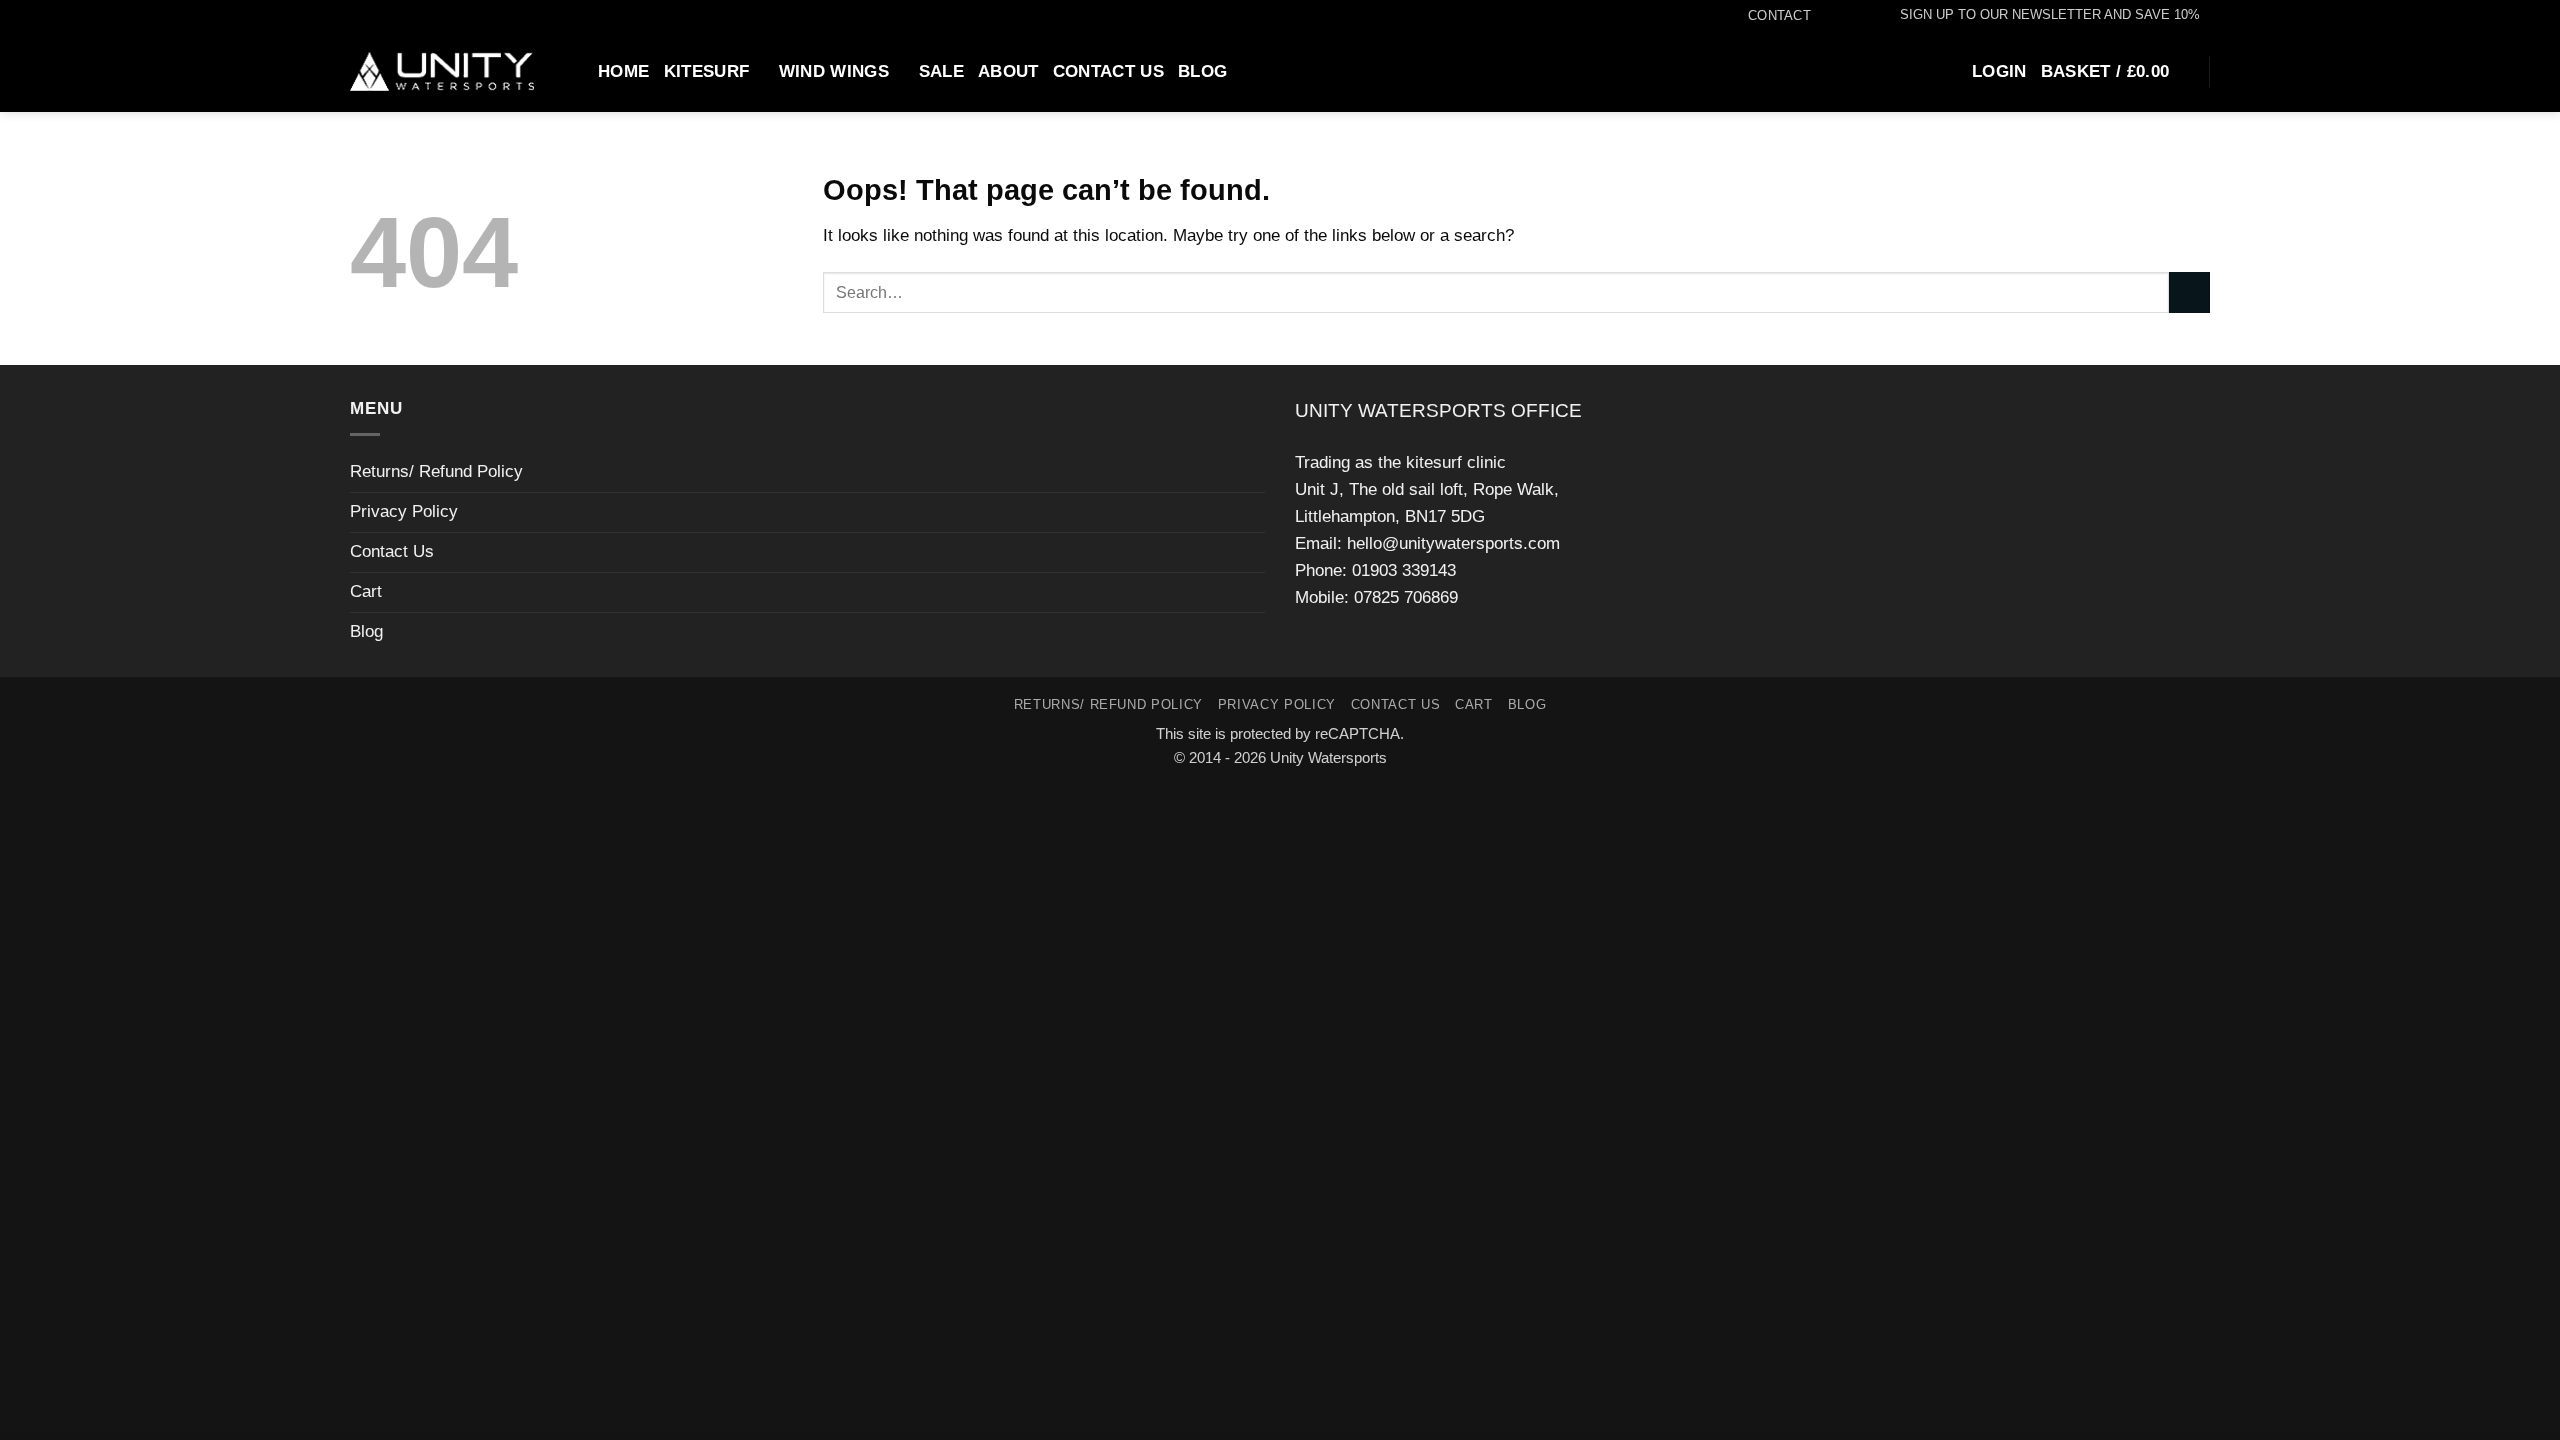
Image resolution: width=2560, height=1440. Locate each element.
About (1008, 71)
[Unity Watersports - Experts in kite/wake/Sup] (442, 72)
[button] (2040, 15)
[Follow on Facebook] (1821, 16)
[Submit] (2189, 292)
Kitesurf (707, 71)
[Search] (574, 71)
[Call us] (1861, 16)
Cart (366, 591)
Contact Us (1108, 71)
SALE (941, 71)
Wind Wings (834, 71)
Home (623, 71)
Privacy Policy (404, 511)
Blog (1202, 71)
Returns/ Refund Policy (436, 471)
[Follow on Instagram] (1841, 16)
